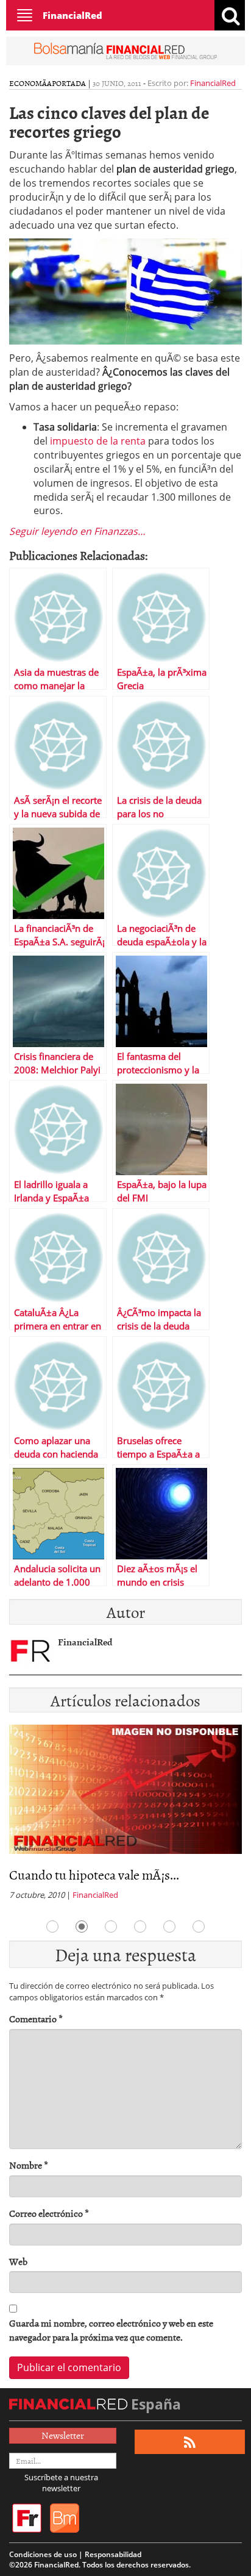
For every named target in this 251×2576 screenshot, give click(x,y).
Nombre (29, 2165)
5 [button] (169, 1927)
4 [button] (140, 1927)
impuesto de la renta (97, 441)
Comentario (36, 2019)
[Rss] (190, 2442)
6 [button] (199, 1927)
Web (18, 2262)
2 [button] (82, 1927)
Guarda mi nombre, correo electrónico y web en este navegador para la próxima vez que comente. (111, 2330)
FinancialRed (72, 15)
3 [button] (111, 1927)
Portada (69, 83)
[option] (125, 1816)
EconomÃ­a (30, 83)
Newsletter (63, 2435)
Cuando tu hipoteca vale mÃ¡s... (94, 1874)
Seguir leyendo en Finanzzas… (77, 531)
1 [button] (52, 1927)
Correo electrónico (49, 2213)
